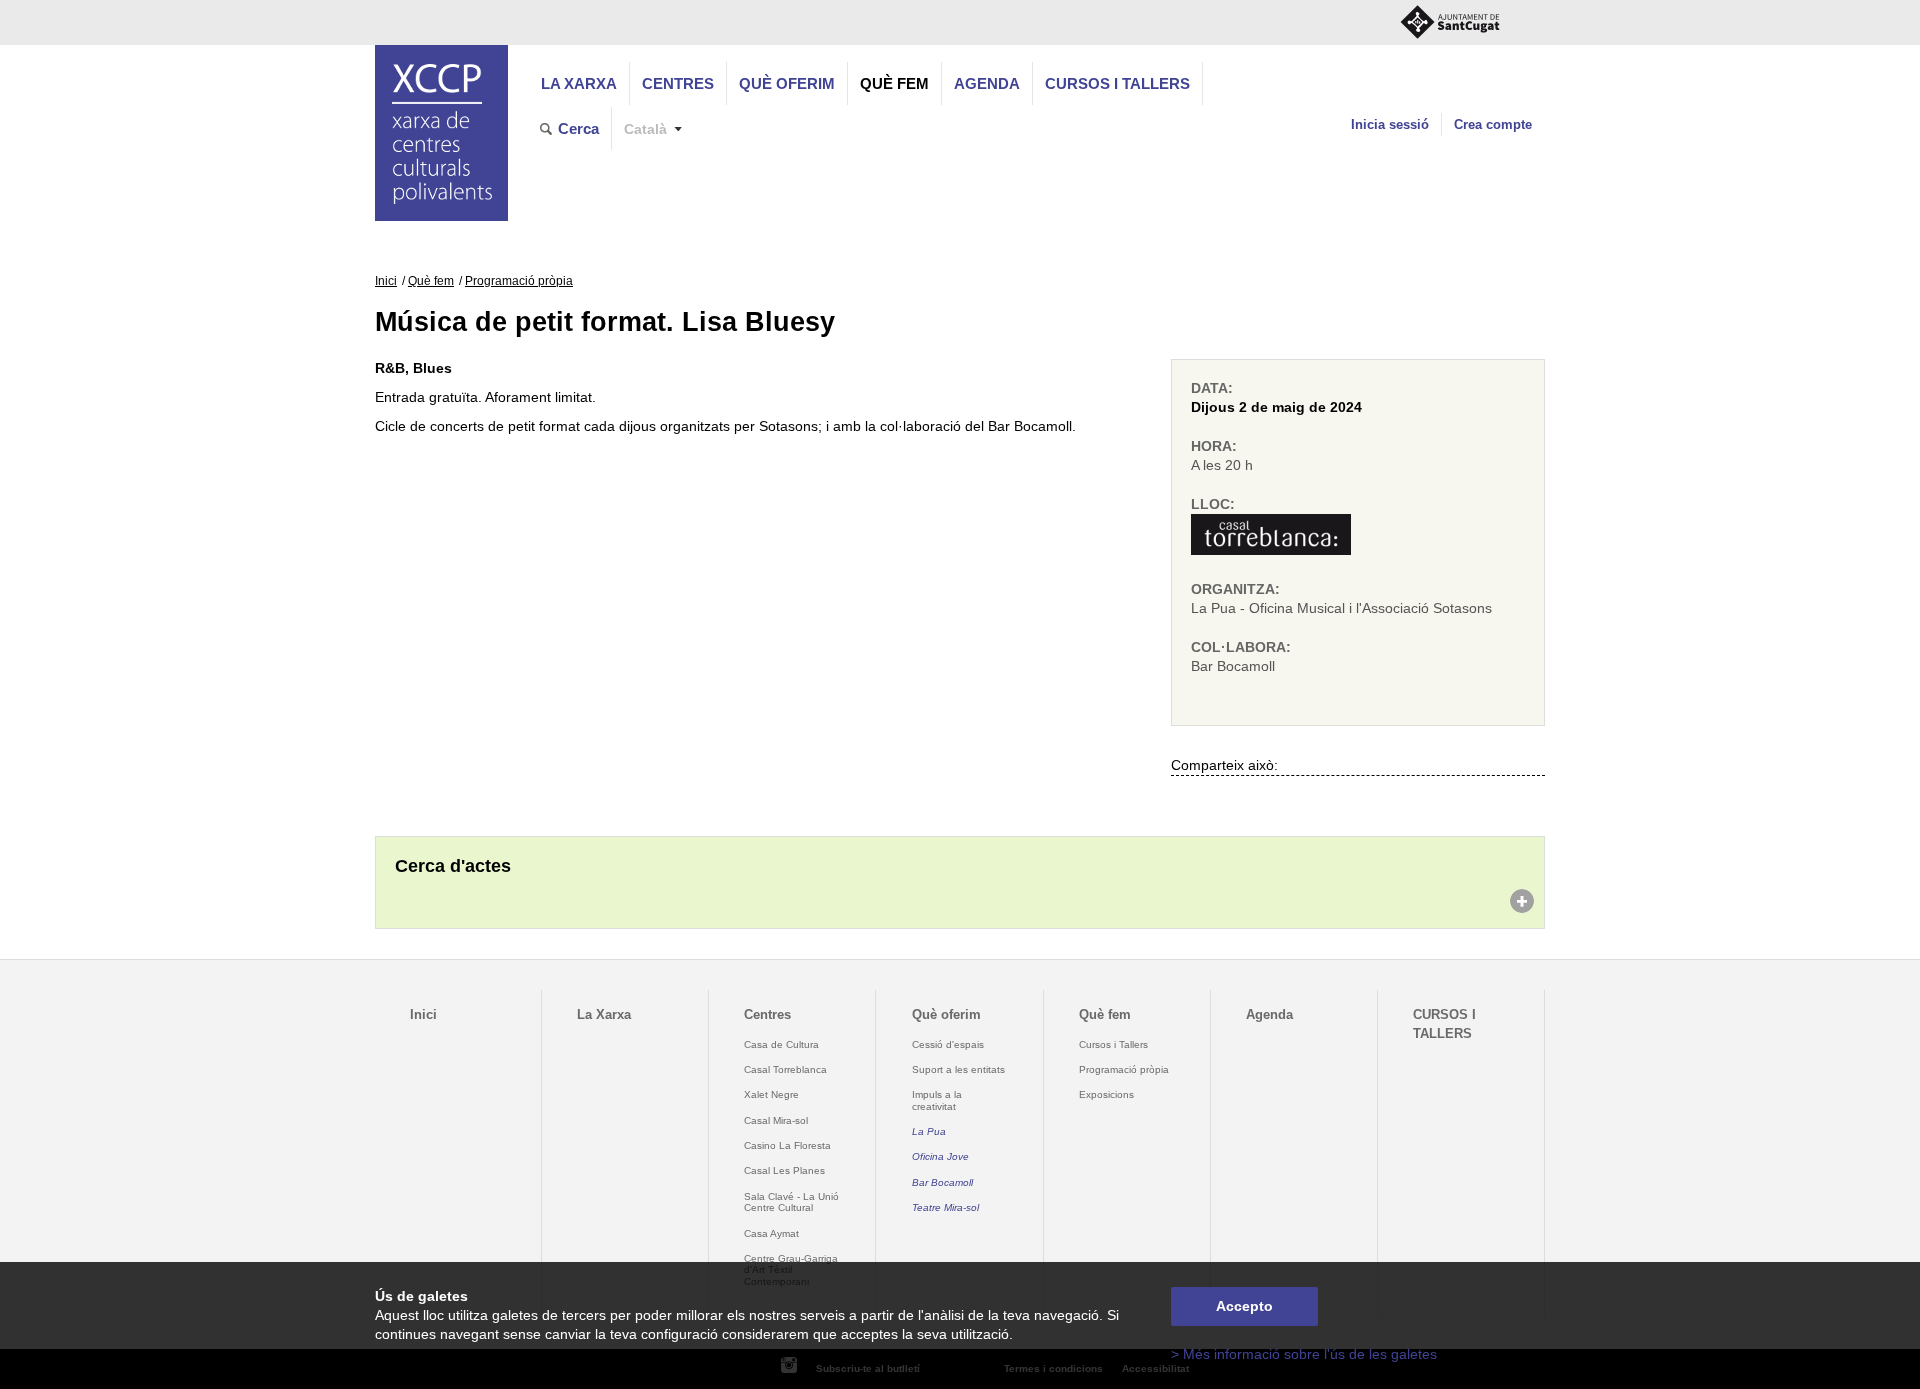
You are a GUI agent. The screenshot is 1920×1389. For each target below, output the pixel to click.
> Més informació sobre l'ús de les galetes (1304, 1354)
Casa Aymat (771, 1233)
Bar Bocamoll (942, 1182)
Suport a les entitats (958, 1069)
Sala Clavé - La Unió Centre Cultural (791, 1202)
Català (645, 129)
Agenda (987, 83)
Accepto (1244, 1306)
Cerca (578, 128)
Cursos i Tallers (1113, 1044)
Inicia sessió (1390, 124)
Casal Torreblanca (785, 1069)
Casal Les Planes (784, 1170)
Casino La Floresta (787, 1145)
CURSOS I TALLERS (1117, 83)
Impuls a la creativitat (937, 1100)
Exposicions (1106, 1094)
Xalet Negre (771, 1094)
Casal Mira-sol (776, 1120)
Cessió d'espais (948, 1044)
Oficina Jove (940, 1156)
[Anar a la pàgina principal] (441, 133)
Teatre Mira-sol (945, 1207)
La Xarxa (579, 83)
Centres (678, 83)
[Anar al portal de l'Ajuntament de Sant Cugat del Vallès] (1450, 22)
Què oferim (787, 83)
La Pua (929, 1131)
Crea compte (1493, 124)
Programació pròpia (519, 281)
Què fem (894, 83)
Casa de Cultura (781, 1044)
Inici (386, 281)
